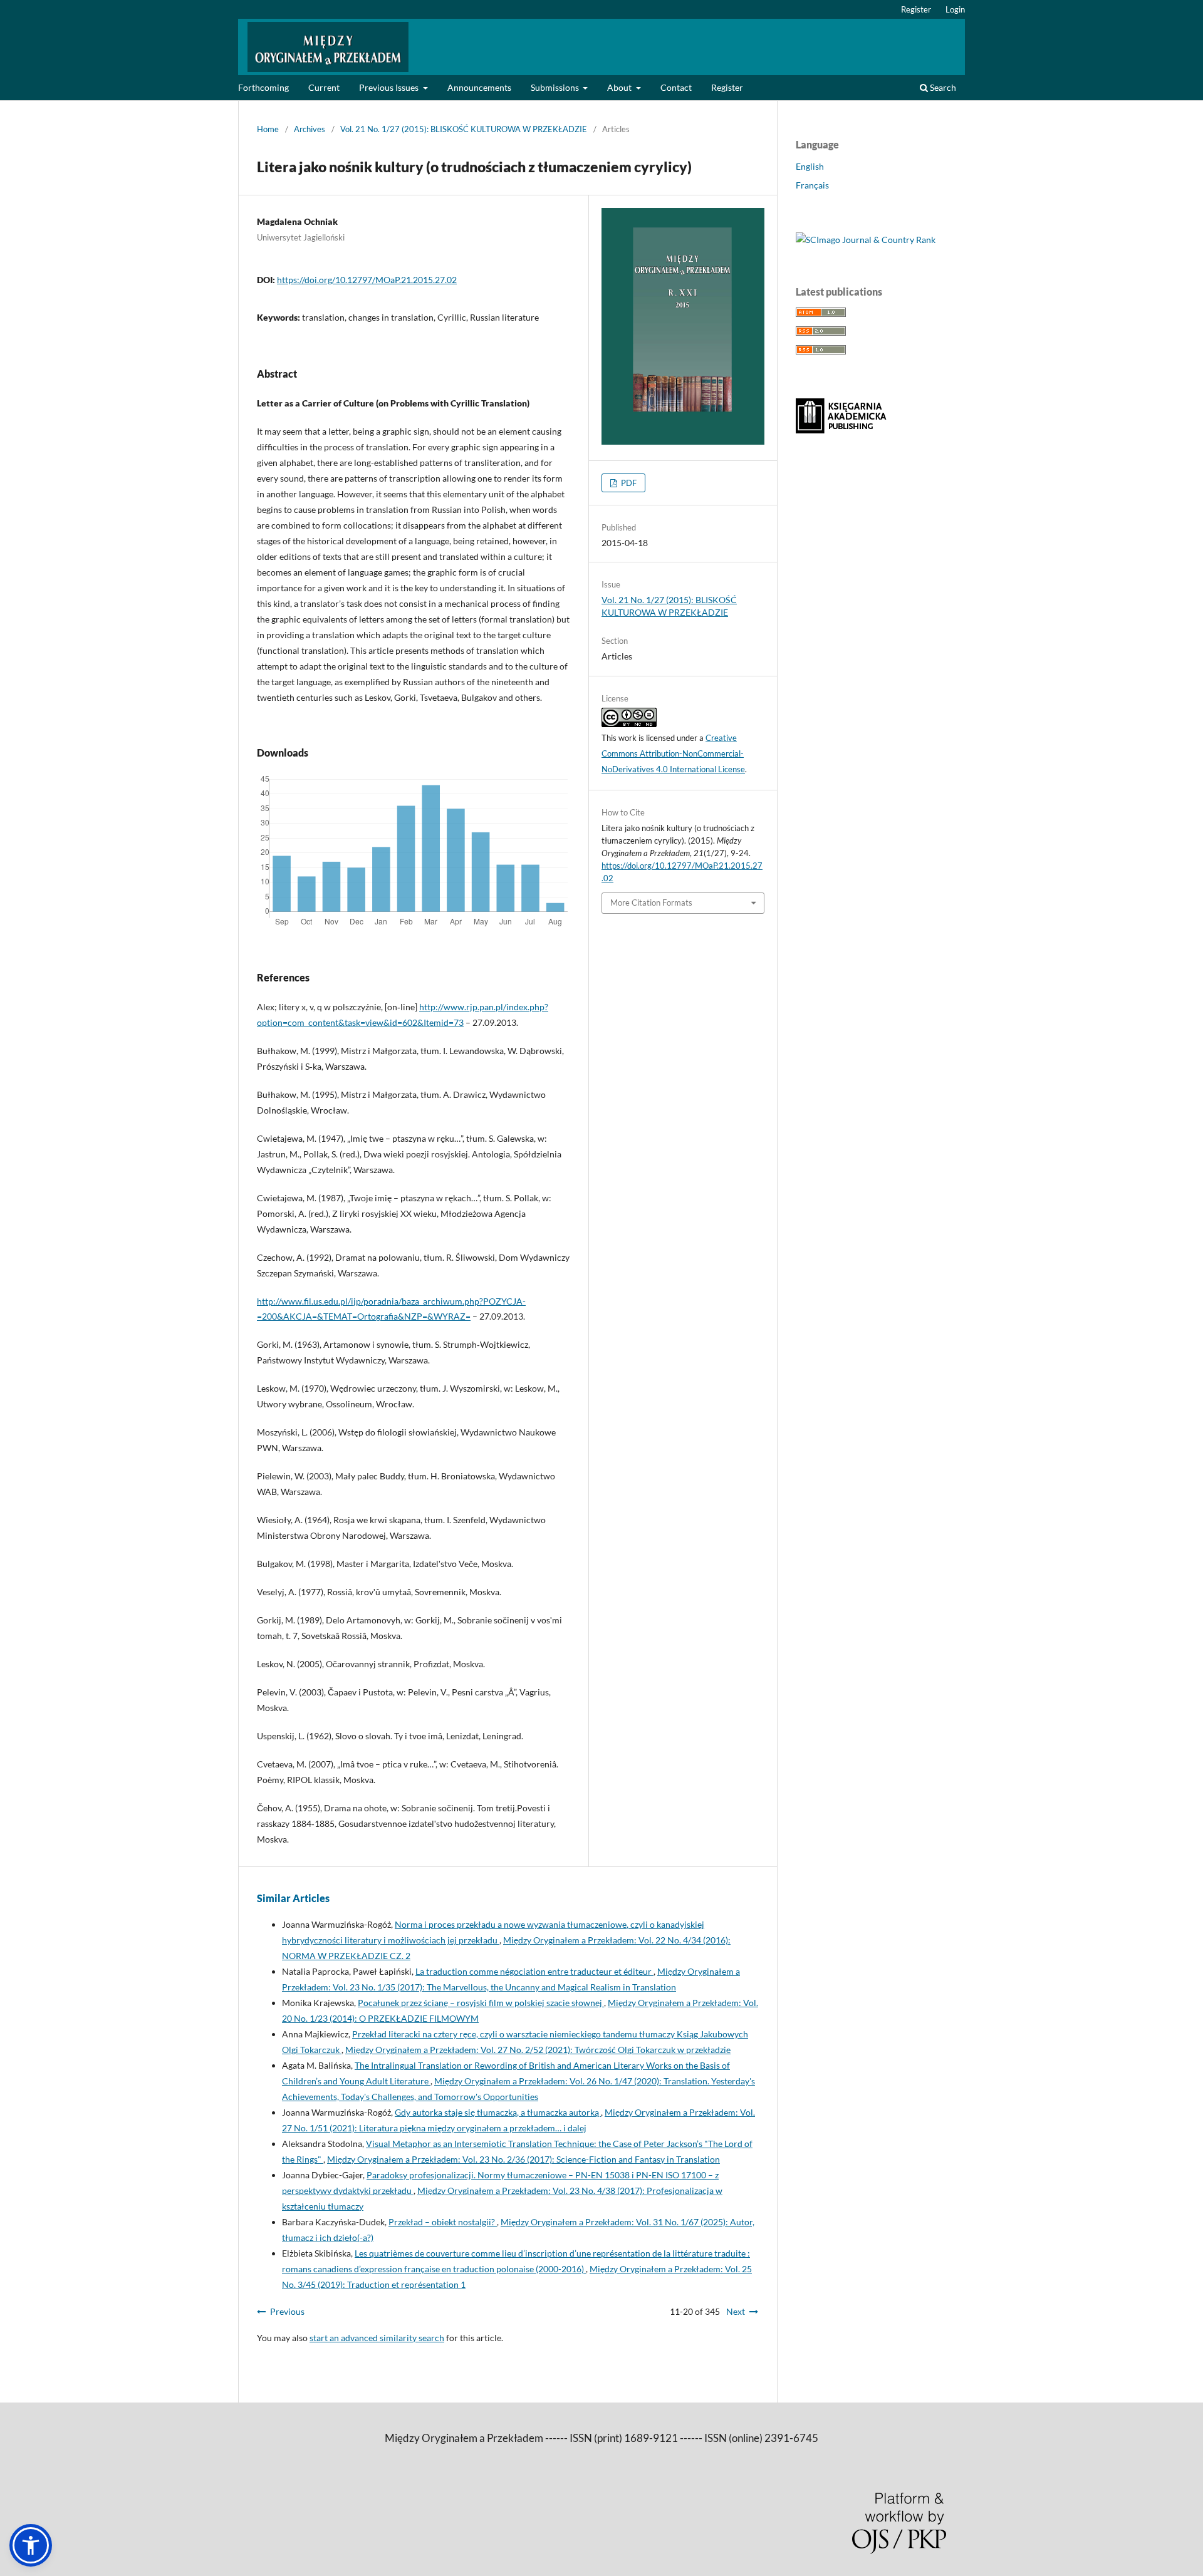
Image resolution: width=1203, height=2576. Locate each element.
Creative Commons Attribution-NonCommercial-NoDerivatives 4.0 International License (673, 753)
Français (812, 185)
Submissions (556, 87)
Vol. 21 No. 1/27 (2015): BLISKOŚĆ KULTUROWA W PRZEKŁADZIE (464, 129)
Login (955, 9)
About (620, 87)
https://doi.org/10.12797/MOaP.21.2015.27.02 (367, 280)
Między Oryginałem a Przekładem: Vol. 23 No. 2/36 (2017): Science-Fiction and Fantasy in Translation (523, 2159)
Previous (287, 2311)
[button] (31, 2545)
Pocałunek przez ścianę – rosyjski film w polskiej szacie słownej (481, 2003)
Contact (676, 87)
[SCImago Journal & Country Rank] (866, 240)
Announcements (479, 87)
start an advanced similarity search (377, 2338)
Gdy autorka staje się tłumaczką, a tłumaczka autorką (498, 2112)
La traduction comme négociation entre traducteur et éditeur (534, 1971)
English (810, 166)
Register (727, 87)
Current (324, 87)
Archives (310, 129)
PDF (628, 483)
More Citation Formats (651, 903)
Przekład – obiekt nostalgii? (443, 2222)
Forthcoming (263, 87)
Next (736, 2311)
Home (268, 129)
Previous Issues (390, 87)
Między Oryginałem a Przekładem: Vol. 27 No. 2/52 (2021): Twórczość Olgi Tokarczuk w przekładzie (538, 2050)
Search (942, 87)
